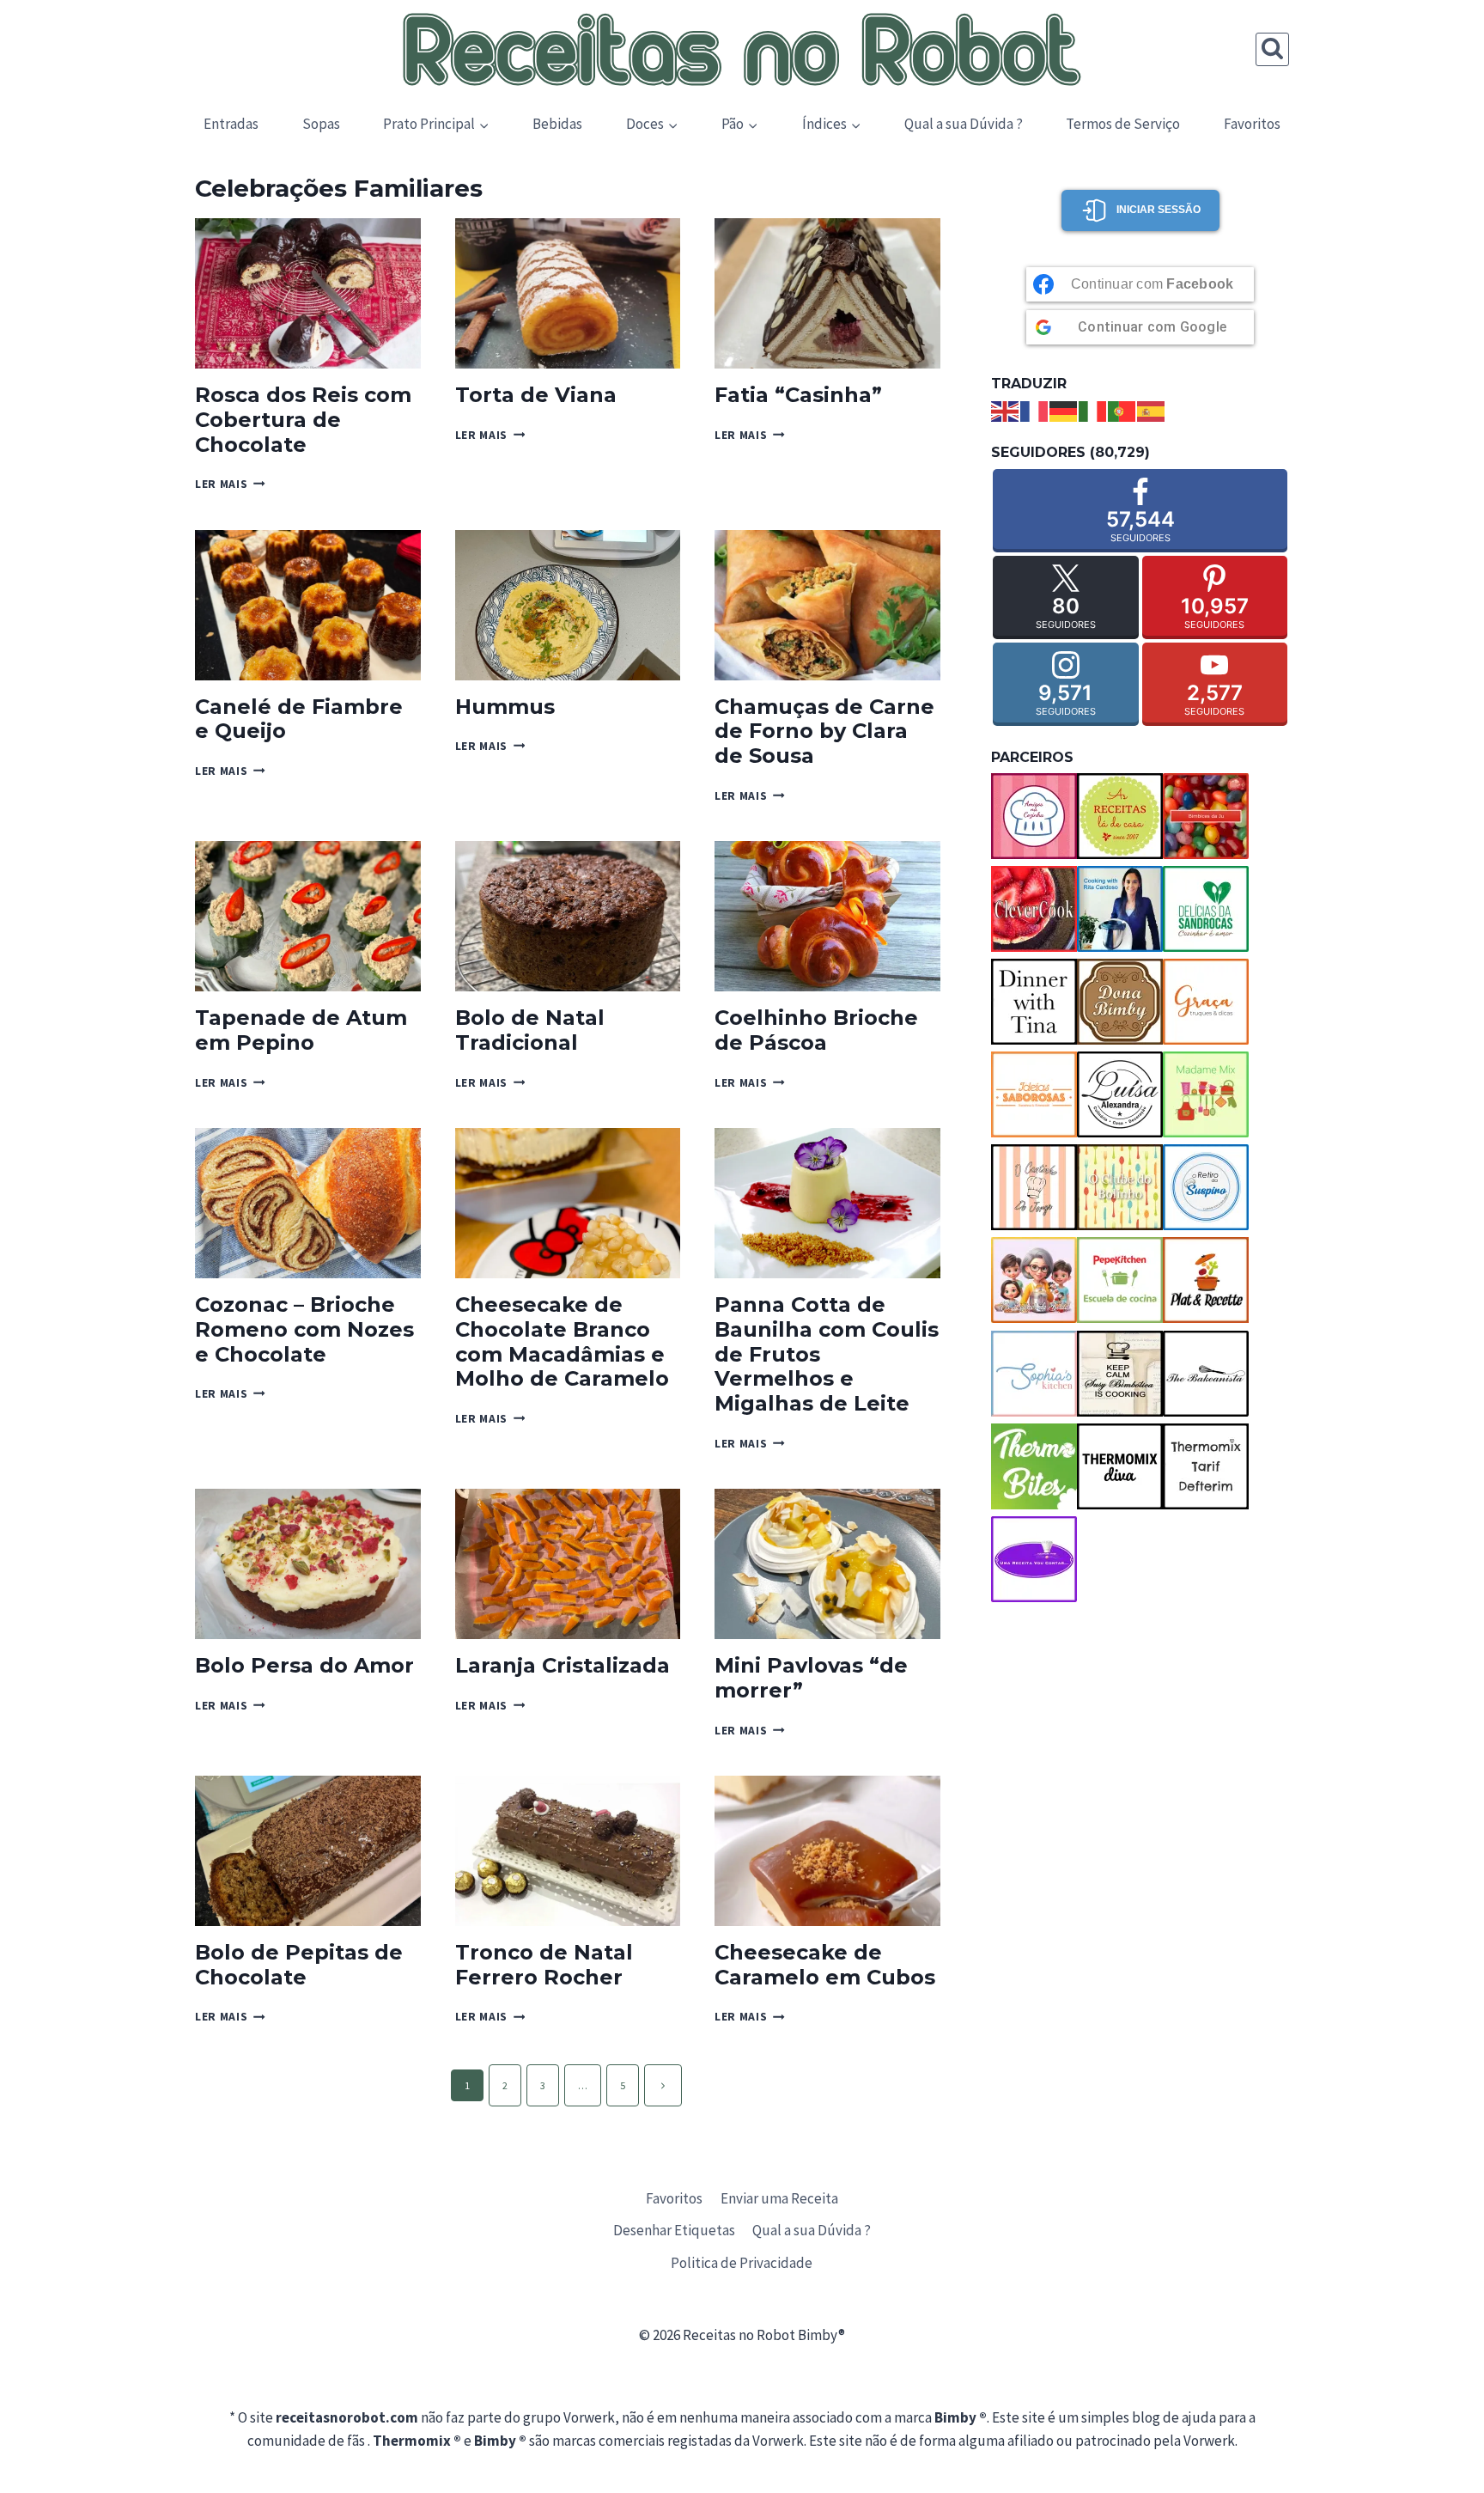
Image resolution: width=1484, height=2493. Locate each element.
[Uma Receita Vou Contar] (1034, 1559)
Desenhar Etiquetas (674, 2230)
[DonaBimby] (1120, 1002)
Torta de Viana (536, 395)
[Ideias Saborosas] (1034, 1094)
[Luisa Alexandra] (1120, 1094)
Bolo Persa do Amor (304, 1665)
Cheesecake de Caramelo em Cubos (825, 1965)
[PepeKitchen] (1120, 1280)
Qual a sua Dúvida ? (964, 124)
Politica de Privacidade (742, 2263)
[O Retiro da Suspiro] (1206, 1187)
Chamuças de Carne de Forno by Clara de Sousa (824, 731)
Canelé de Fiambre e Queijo (299, 719)
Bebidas (557, 124)
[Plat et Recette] (1206, 1280)
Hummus (505, 707)
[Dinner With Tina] (1034, 1002)
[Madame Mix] (1206, 1094)
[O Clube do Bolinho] (1120, 1187)
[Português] (1122, 410)
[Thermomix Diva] (1120, 1466)
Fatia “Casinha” (798, 395)
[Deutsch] (1064, 410)
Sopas (321, 124)
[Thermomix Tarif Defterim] (1206, 1466)
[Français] (1035, 410)
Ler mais (230, 484)
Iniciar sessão (1159, 210)
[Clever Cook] (1034, 909)
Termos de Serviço (1123, 124)
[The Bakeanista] (1206, 1374)
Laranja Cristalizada (563, 1665)
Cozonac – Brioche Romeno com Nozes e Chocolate (304, 1329)
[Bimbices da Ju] (1206, 816)
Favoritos (1252, 124)
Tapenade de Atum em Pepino (301, 1030)
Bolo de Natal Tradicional (530, 1030)
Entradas (231, 124)
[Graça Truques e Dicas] (1206, 1002)
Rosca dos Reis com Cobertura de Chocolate (303, 420)
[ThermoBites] (1034, 1466)
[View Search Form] (1272, 49)
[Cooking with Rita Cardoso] (1120, 909)
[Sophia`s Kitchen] (1034, 1374)
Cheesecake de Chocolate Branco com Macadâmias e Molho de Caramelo (562, 1341)
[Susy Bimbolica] (1120, 1374)
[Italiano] (1093, 410)
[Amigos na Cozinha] (1034, 816)
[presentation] (308, 293)
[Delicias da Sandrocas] (1206, 909)
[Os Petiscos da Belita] (1034, 1280)
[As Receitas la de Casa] (1120, 816)
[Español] (1152, 410)
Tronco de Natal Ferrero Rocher (544, 1965)
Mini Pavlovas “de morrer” (811, 1678)
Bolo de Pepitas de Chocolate (299, 1965)
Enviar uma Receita (779, 2198)
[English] (1006, 410)
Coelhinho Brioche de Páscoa (816, 1030)
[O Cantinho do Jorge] (1034, 1187)
